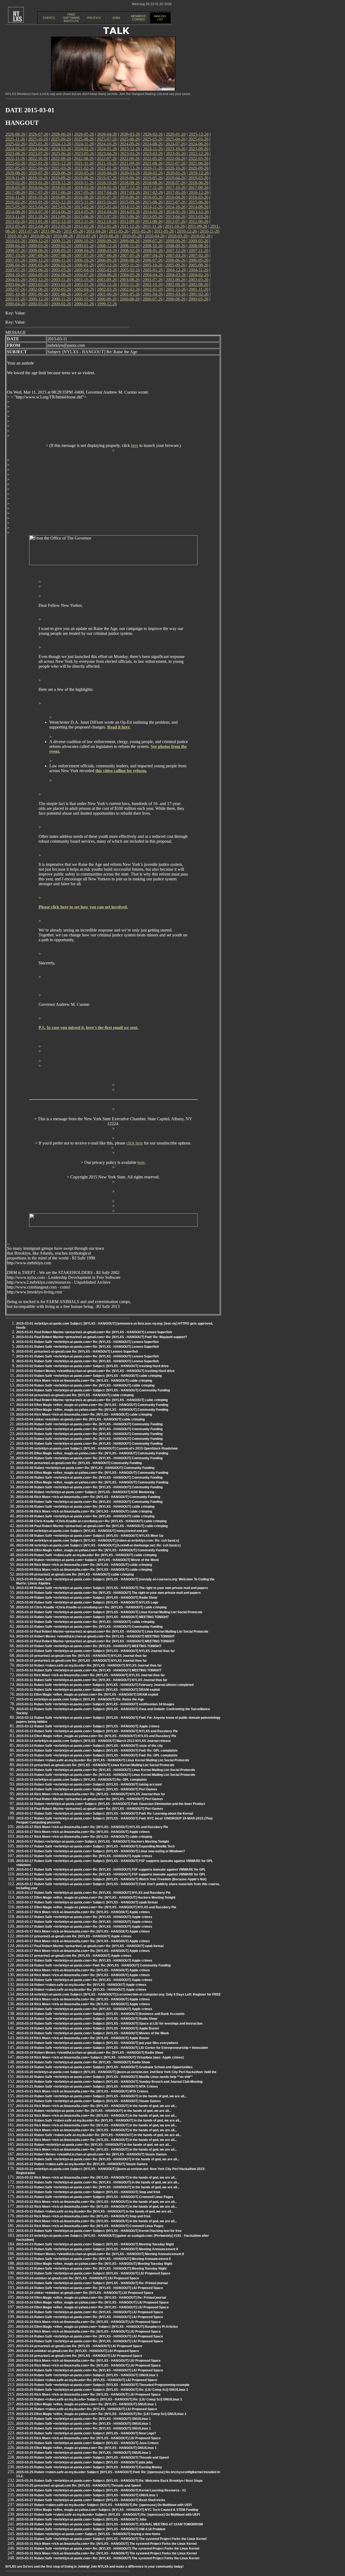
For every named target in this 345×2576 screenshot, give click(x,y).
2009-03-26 (38, 246)
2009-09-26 (107, 241)
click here (135, 1143)
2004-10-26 (15, 275)
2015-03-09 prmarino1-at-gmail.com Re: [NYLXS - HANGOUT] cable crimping (75, 1574)
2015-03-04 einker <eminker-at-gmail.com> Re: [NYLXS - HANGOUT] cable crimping (80, 1419)
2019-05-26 (153, 178)
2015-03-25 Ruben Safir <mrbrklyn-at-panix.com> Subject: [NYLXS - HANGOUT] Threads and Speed (92, 2458)
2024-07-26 (175, 144)
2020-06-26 (61, 173)
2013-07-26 (107, 217)
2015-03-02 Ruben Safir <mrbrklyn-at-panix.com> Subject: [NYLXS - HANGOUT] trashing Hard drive (92, 1366)
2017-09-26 (198, 188)
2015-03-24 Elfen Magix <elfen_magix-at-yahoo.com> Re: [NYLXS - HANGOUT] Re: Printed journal (91, 2298)
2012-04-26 (38, 226)
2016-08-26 (84, 197)
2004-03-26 (176, 275)
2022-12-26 (199, 154)
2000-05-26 (198, 299)
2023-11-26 (153, 149)
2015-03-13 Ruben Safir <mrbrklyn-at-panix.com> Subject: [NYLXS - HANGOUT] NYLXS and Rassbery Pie (97, 1731)
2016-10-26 (38, 197)
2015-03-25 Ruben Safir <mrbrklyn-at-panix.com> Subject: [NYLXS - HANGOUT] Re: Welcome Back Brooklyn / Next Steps (109, 2481)
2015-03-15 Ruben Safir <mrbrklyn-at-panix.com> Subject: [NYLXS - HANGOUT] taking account (89, 1784)
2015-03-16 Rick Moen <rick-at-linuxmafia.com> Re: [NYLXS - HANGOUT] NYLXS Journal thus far (91, 1794)
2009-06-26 (175, 241)
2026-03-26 (130, 134)
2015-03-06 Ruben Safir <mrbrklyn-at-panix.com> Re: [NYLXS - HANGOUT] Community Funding (89, 1478)
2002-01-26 (153, 289)
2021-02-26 (84, 168)
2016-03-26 (198, 197)
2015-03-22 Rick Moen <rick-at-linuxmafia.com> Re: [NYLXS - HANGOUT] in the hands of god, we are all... (96, 2106)
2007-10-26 (15, 255)
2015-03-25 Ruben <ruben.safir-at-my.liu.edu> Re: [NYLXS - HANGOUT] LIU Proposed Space (87, 2409)
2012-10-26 (107, 221)
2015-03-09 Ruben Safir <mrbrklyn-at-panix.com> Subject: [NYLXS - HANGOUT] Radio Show (87, 1598)
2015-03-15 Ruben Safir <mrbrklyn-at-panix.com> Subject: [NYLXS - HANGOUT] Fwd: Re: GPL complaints (97, 1751)
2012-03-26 (61, 226)
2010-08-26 (63, 236)
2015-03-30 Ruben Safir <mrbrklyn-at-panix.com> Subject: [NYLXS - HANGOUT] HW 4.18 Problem (91, 2529)
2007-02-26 (199, 255)
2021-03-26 (61, 168)
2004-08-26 (61, 275)
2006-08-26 (130, 260)
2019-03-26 (198, 178)
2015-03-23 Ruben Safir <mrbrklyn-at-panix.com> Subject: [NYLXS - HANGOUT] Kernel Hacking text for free (99, 2231)
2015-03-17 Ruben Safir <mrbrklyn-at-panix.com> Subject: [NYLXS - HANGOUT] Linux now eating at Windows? (101, 1851)
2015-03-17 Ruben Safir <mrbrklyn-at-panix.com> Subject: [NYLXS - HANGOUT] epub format (87, 1902)
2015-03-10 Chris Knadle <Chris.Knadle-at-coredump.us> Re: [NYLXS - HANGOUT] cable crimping (91, 1607)
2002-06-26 (38, 289)
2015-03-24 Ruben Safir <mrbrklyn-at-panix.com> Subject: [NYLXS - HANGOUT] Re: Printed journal (92, 2283)
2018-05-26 (15, 188)
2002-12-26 (107, 284)
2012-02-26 (84, 226)
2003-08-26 (130, 280)
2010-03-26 (178, 236)
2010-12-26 (187, 231)
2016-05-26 (153, 197)
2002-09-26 (175, 284)
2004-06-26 (107, 275)
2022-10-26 (38, 158)
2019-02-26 (15, 183)
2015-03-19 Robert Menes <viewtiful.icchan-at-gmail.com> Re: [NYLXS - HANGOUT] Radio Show (90, 2053)
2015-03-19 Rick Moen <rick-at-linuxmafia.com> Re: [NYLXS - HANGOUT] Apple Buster (83, 2038)
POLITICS (94, 18)
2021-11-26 (84, 163)
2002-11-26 (130, 284)
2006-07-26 (153, 260)
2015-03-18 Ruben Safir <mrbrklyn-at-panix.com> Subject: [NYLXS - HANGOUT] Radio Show (87, 2019)
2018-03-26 (61, 188)
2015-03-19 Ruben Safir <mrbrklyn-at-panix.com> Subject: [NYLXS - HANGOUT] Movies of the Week (93, 2033)
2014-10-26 (175, 207)
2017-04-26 (107, 192)
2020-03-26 (130, 173)
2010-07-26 (86, 236)
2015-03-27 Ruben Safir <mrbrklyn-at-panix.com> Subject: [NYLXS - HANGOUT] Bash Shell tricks (91, 2500)
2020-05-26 (84, 173)
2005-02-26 (130, 270)
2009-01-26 (84, 246)
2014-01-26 (176, 212)
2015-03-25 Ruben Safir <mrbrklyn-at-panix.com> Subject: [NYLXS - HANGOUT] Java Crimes (87, 2443)
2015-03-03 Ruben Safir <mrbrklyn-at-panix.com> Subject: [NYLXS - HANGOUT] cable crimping (89, 1376)
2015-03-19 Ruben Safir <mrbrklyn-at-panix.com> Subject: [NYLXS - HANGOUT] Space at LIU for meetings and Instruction (109, 2024)
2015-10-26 (107, 202)
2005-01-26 (153, 270)
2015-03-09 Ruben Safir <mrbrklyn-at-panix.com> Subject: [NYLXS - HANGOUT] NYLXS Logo (87, 1602)
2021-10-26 (107, 163)
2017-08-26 (15, 192)
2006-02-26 (61, 265)
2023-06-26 (61, 154)
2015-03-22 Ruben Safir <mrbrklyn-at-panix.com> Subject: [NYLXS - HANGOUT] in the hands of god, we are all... (101, 2096)
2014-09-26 (198, 207)
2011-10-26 (175, 226)
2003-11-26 (61, 280)
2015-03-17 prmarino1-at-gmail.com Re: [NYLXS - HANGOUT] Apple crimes (74, 1936)
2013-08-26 (84, 217)
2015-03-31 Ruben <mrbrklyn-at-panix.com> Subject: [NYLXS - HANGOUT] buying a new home (88, 2534)
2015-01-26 (107, 207)
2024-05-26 (15, 149)
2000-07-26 (153, 299)
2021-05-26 (15, 168)
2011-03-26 (119, 231)
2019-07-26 (107, 178)
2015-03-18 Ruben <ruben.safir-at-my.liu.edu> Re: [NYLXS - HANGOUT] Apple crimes (81, 1985)
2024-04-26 (38, 149)
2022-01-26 (38, 163)
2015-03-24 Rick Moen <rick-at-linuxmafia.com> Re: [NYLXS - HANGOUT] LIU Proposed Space (88, 2322)
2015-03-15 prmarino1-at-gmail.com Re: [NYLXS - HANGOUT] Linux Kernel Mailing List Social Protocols (95, 1765)
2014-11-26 (153, 207)
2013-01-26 (38, 221)
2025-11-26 (15, 139)
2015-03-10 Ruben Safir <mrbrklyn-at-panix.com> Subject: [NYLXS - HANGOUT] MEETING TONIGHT (92, 1617)
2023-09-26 (198, 149)
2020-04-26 (107, 173)
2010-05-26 (132, 236)
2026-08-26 (15, 134)
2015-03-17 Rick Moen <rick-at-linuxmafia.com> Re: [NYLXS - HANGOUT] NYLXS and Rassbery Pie (92, 1827)
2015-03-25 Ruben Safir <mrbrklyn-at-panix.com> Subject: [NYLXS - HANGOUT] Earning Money (89, 2467)
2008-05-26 (61, 251)
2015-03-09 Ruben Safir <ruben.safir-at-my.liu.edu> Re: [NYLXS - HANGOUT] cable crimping (86, 1555)
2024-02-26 (84, 149)
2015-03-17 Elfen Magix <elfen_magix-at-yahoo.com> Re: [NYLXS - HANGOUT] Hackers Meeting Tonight (96, 1898)
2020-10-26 (175, 168)
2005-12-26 (107, 265)
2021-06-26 (198, 163)
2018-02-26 (84, 188)
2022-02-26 (15, 163)
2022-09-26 (61, 158)
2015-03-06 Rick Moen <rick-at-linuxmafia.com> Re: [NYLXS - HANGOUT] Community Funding (88, 1497)
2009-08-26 (130, 241)
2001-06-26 (107, 294)
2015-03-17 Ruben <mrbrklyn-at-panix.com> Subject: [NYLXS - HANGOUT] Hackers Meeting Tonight (93, 1842)
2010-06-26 (109, 236)
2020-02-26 (153, 173)
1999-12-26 (107, 304)
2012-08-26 (153, 221)
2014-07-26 (38, 212)
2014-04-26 (107, 212)
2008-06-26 (38, 251)
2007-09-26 (38, 255)
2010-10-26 (17, 236)
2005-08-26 (198, 265)
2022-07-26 (107, 158)
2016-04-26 (175, 197)
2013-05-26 (153, 217)
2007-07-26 (84, 255)
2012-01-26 (107, 226)
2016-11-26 (15, 197)
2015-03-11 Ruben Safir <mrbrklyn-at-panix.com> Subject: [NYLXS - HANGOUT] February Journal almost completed (105, 1685)
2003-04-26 (15, 284)
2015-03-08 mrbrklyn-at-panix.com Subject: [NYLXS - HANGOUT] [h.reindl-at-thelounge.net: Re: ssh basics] (98, 1545)
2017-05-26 (84, 192)
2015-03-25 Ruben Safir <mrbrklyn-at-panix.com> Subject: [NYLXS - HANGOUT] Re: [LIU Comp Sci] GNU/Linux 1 (102, 2390)
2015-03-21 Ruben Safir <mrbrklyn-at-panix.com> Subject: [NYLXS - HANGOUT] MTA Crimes (87, 2087)
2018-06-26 (198, 183)
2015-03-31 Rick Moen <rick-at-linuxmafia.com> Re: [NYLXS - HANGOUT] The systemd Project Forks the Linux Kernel (106, 2544)
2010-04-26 (155, 236)
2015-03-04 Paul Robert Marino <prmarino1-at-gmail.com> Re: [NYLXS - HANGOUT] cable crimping (92, 1400)
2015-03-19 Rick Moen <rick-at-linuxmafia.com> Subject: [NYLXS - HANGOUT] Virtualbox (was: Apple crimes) (100, 2057)
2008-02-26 (130, 251)
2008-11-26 (130, 246)
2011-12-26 (130, 226)
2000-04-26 (15, 304)
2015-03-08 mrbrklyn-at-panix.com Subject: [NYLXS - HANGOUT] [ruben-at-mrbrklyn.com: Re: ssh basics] (98, 1541)
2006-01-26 (84, 265)
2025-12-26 (199, 134)
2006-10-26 (84, 260)
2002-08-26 (198, 284)
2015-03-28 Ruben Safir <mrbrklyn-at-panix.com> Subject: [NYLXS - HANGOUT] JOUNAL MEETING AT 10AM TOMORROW (110, 2524)
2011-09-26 (197, 226)
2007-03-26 (176, 255)
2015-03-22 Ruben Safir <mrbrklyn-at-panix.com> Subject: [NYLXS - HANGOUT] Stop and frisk (88, 2192)
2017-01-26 (176, 192)
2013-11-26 (15, 217)
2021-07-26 (175, 163)
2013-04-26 (175, 217)
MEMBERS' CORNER (139, 18)
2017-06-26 (61, 192)
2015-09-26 (130, 202)
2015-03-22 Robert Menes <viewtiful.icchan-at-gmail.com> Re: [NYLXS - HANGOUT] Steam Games (92, 2154)
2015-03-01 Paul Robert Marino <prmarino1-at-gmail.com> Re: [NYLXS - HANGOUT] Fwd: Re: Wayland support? (102, 1337)
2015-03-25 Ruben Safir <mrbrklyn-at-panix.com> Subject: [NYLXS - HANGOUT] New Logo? (86, 2433)
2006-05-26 (198, 260)
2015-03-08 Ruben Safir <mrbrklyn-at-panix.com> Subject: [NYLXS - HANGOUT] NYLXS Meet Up (90, 1536)
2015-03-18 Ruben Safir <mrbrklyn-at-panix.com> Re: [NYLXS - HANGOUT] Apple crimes (84, 1980)
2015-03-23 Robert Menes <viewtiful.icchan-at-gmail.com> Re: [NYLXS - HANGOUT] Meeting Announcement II (100, 2254)
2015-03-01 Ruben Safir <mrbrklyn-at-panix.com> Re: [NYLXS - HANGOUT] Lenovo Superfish (87, 1342)
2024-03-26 (61, 149)
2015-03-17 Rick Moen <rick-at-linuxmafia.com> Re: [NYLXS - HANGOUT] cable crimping (84, 1837)
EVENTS (49, 18)
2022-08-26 (84, 158)
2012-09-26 (130, 221)
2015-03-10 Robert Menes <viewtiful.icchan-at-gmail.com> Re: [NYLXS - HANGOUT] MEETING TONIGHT (95, 1636)
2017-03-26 (130, 192)
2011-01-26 (164, 231)
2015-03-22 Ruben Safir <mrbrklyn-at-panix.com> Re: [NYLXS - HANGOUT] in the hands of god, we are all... (98, 2159)
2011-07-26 (28, 231)
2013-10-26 (38, 217)
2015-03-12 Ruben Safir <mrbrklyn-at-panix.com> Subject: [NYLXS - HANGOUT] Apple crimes (88, 1726)
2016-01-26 (38, 202)
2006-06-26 (175, 260)
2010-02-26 (201, 236)
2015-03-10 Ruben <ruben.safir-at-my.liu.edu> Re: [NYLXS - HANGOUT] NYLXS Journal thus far (89, 1665)
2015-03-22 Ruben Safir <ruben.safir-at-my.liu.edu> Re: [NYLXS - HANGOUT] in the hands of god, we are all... (99, 2120)
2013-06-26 (130, 217)
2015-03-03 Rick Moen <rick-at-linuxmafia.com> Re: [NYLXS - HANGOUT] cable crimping (84, 1381)
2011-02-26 (141, 231)
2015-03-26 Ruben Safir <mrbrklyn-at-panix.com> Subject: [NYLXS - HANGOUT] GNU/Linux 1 (87, 2495)
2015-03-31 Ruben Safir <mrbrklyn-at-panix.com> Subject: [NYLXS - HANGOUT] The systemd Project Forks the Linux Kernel (111, 2539)
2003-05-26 (198, 280)
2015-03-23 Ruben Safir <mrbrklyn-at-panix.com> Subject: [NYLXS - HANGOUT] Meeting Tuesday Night (95, 2244)
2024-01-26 (107, 149)
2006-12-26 (38, 260)
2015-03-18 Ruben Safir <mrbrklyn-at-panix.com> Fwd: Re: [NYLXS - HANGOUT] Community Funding (93, 1965)
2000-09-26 (107, 299)
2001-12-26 (176, 289)
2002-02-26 (130, 289)
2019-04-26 (175, 178)
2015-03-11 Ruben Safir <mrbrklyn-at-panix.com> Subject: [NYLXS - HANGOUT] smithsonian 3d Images (95, 1704)
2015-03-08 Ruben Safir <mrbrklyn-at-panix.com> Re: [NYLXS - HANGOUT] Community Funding (89, 1502)
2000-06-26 (175, 299)
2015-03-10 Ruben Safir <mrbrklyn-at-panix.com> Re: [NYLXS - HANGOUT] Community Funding (89, 1627)
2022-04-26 (175, 158)
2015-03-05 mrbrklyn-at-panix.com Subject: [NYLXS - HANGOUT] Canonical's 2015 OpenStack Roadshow (97, 1448)
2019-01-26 (38, 183)
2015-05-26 (15, 207)
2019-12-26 (199, 173)
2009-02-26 (61, 246)
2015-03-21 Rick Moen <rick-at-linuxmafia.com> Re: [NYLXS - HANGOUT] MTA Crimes (82, 2091)
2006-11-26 (61, 260)
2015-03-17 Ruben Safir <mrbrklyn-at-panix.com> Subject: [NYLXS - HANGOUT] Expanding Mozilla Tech (95, 1846)
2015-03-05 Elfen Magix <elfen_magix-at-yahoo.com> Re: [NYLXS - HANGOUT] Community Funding (92, 1453)
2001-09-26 (38, 294)
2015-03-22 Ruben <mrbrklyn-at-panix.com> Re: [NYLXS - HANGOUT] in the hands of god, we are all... (94, 2111)
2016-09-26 (61, 197)
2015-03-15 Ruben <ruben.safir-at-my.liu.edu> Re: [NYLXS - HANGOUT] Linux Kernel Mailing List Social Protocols (103, 1760)
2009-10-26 (84, 241)
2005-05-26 (61, 270)
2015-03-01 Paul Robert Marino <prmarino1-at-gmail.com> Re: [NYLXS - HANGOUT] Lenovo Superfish (94, 1332)
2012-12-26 (61, 221)
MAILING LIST (160, 18)
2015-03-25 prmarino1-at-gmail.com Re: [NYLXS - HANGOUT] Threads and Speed (78, 2486)
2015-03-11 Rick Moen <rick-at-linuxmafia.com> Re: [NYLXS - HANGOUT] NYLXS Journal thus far (91, 1675)
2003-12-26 (38, 280)
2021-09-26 (130, 163)
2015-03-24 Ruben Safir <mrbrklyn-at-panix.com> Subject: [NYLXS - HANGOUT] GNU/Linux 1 (87, 2375)
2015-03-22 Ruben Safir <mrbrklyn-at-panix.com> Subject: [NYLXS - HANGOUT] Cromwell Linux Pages (95, 2197)
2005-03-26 (107, 270)
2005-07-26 (15, 270)
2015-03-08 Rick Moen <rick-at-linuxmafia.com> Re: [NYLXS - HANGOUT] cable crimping (84, 1511)
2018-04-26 (38, 188)
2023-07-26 (38, 154)
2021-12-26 (61, 163)
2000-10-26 (84, 299)
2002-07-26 (15, 289)
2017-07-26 (38, 192)
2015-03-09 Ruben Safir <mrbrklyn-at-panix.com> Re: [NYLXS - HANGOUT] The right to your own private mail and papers (108, 1593)
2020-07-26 (38, 173)
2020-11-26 (153, 168)
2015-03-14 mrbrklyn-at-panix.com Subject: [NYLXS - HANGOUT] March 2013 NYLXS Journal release (94, 1741)
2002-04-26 (84, 289)
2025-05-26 (153, 139)
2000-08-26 (130, 299)
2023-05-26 (84, 154)
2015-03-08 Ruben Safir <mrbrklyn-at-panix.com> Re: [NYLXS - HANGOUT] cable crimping (85, 1507)
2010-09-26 (40, 236)
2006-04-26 (15, 265)
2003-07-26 (153, 280)
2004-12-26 (176, 270)
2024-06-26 (198, 144)
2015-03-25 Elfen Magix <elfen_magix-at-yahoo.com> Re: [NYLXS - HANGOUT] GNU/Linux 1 (86, 2404)
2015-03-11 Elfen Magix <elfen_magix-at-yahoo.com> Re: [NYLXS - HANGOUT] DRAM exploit (87, 1695)
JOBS (116, 18)
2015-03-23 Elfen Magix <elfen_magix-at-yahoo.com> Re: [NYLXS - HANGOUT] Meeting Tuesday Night (94, 2264)
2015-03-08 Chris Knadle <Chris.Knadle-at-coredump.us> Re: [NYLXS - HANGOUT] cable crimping (91, 1521)
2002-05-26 (61, 289)
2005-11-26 (130, 265)
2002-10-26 (153, 284)
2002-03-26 (107, 289)
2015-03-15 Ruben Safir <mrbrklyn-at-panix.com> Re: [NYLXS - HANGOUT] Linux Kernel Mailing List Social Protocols (106, 1770)
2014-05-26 (84, 212)
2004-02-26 (199, 275)
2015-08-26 (153, 202)
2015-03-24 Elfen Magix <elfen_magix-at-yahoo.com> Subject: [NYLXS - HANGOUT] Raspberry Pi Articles (97, 2327)
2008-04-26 (84, 251)
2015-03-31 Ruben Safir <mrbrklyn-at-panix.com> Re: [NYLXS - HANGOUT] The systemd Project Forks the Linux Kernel (108, 2549)
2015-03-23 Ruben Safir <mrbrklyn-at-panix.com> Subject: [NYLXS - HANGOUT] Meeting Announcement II (97, 2249)
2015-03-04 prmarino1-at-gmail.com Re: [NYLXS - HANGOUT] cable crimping (75, 1395)
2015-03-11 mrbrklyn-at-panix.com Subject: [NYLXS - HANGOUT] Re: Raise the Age (80, 1699)
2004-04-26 (153, 275)
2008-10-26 (153, 246)
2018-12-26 (61, 183)
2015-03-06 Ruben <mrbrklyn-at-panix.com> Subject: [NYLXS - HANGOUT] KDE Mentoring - (86, 1492)
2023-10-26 (175, 149)
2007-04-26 (153, 255)
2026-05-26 (84, 134)
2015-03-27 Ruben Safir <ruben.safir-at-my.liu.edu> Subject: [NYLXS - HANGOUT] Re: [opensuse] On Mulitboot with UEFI (108, 2515)
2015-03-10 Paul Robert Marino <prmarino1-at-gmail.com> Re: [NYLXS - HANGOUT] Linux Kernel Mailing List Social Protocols (112, 1632)
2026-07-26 (38, 134)
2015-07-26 (175, 202)
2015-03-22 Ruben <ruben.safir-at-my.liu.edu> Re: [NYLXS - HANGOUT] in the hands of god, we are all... (95, 2211)
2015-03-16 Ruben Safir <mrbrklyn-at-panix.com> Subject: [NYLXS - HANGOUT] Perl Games (87, 1789)
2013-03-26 (198, 217)
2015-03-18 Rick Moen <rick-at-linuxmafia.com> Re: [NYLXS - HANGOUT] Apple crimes (83, 1970)
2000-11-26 (61, 299)
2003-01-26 (84, 284)
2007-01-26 (15, 260)
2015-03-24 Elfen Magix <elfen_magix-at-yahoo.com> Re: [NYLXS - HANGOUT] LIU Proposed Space (92, 2302)
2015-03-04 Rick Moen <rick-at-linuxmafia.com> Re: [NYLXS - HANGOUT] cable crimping (84, 1415)
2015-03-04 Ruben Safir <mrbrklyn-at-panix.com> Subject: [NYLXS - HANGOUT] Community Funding (93, 1390)
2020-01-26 (176, 173)
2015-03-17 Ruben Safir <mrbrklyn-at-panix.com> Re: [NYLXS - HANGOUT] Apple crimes (84, 1856)
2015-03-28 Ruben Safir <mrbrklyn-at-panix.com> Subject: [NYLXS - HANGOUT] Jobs (81, 2519)
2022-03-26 (198, 158)
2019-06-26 (130, 178)
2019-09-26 (61, 178)
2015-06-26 (198, 202)
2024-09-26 (130, 144)
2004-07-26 (84, 275)
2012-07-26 (175, 221)
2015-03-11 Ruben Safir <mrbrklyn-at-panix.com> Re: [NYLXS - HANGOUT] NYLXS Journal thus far (92, 1680)
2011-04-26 (96, 231)
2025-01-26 (38, 144)
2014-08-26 (15, 212)
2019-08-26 (84, 178)
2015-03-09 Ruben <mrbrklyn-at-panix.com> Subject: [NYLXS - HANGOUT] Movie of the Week (88, 1560)
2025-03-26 (198, 139)
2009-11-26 (61, 241)
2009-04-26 (15, 246)
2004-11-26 (199, 270)
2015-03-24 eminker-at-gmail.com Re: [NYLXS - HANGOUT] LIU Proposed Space (78, 2278)
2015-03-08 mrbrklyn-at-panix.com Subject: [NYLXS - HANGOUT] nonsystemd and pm (82, 1531)
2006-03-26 (38, 265)
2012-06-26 (198, 221)
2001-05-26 (130, 294)
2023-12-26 (130, 149)
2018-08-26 (153, 183)
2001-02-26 (199, 294)
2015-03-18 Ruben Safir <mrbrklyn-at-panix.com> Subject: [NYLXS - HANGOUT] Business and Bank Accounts (100, 2014)
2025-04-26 (175, 139)
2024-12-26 (61, 144)
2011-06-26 (51, 231)
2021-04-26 (38, 168)
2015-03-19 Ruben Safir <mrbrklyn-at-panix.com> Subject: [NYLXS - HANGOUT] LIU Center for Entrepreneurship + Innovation (112, 2048)
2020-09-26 (198, 168)
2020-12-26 (130, 168)
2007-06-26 (107, 255)
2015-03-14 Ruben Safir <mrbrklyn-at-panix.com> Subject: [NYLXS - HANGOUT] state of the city (89, 1746)
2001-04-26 (153, 294)
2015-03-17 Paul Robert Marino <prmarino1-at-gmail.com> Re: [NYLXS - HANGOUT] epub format (90, 1946)
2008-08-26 (198, 246)
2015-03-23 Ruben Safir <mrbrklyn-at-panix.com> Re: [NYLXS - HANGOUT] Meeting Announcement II (93, 2259)
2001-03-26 (176, 294)
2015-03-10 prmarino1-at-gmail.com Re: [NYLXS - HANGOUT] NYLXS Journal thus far (82, 1656)
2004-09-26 (38, 275)
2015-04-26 (38, 207)
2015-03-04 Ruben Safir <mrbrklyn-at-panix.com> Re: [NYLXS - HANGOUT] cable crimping (85, 1385)
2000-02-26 (61, 304)
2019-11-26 (15, 178)
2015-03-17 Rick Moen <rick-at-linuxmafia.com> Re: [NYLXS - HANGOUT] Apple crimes (83, 1832)
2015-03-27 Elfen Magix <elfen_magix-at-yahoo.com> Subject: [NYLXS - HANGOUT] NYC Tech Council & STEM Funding (107, 2510)
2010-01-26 (15, 241)
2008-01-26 (153, 251)
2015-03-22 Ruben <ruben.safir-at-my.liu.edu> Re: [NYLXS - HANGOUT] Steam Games (82, 2164)
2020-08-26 (15, 173)
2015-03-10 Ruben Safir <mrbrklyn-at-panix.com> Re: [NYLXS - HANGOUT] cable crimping (85, 1622)
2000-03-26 (38, 304)
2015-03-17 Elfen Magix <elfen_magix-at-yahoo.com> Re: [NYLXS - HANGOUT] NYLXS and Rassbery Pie (96, 1907)
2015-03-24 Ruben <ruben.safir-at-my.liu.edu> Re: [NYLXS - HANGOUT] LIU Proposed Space (87, 2380)
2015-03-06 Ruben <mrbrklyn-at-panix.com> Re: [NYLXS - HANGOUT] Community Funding (85, 1468)
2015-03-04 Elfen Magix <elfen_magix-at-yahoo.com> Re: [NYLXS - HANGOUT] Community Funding (92, 1405)
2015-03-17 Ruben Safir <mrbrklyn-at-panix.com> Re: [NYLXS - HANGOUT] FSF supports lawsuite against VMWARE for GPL (111, 1870)
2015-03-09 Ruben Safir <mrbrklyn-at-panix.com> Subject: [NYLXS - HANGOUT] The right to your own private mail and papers (112, 1588)
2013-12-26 (199, 212)
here (135, 445)
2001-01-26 (15, 299)
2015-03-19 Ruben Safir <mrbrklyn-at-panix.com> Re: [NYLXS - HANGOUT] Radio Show (83, 2062)
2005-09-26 (175, 265)
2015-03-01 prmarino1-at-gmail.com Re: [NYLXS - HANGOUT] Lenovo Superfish (77, 1352)
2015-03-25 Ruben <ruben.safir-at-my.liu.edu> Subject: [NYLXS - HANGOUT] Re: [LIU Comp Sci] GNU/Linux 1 (99, 2399)
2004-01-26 (15, 280)
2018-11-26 (84, 183)
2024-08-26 (153, 144)
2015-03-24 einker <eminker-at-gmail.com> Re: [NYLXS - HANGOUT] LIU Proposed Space (85, 2293)
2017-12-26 (130, 188)
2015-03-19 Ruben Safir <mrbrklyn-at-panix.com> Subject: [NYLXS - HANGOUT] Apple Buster (88, 2028)
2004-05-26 (130, 275)
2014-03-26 (130, 212)
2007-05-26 (130, 255)
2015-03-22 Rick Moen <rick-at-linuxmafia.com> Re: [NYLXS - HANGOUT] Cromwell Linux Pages (90, 2226)
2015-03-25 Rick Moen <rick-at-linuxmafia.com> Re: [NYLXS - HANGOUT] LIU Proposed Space (88, 2395)
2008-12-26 (107, 246)
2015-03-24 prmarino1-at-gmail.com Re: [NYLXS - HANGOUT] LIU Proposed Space (79, 2346)
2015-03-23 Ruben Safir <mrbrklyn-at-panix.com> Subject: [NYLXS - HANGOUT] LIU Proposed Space (93, 2273)
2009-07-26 (153, 241)
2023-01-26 (176, 154)
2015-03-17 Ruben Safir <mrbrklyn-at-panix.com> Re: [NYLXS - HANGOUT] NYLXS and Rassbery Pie (93, 1893)
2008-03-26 (107, 251)
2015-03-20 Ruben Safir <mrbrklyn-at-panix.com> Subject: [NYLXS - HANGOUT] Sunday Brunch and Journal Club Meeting (109, 2082)
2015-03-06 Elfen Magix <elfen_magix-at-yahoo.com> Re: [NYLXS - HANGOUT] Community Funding (92, 1473)
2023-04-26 (107, 154)
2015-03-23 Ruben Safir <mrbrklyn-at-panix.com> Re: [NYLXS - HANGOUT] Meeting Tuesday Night (91, 2269)
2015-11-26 (84, 202)
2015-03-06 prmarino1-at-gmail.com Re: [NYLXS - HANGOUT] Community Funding (79, 1463)
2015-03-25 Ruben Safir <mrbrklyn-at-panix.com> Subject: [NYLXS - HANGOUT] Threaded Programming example (103, 2385)
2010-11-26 (210, 231)
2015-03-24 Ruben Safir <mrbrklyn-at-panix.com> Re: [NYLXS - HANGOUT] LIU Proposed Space (90, 2288)
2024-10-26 (107, 144)
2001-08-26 (61, 294)
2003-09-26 (107, 280)
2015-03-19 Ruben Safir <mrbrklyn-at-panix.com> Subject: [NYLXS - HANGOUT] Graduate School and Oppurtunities (104, 2067)
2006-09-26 (107, 260)
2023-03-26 (130, 154)
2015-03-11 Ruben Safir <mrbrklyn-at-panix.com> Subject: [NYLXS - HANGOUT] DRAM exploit (88, 1690)
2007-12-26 (176, 251)
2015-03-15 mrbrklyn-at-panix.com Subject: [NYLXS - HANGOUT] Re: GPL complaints (82, 1780)
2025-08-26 (84, 139)
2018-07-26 (175, 183)
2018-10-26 (107, 183)
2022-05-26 (153, 158)
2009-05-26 (198, 241)
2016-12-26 (199, 192)
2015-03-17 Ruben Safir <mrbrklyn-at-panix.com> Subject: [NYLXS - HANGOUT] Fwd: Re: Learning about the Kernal (105, 1814)
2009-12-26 (38, 241)
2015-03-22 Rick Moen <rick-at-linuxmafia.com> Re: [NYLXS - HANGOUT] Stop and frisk (83, 2216)
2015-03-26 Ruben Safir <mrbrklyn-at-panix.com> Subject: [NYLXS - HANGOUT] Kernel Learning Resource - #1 (101, 2490)
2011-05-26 (73, 231)
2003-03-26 (38, 284)
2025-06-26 (130, 139)
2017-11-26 (153, 188)
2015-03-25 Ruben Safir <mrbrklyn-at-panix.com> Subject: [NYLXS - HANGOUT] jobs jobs (84, 2462)
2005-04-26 (84, 270)
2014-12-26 (130, 207)
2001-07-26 (84, 294)
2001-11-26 (199, 289)
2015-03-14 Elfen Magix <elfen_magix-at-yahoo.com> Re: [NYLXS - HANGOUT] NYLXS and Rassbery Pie (96, 1736)
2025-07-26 (107, 139)
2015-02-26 (84, 207)
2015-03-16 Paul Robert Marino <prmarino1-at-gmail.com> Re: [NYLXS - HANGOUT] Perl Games (90, 1799)
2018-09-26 (130, 183)
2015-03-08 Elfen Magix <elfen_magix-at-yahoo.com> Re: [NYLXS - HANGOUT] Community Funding (92, 1550)
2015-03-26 (61, 207)
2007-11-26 (199, 251)
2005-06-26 (38, 270)
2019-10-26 (38, 178)
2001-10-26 (15, 294)
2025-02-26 (15, 144)
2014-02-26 (153, 212)
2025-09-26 (61, 139)
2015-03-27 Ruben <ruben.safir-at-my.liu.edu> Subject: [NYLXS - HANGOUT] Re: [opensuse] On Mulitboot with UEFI (104, 2505)
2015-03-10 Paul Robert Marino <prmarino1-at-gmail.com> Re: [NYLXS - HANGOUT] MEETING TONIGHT (95, 1641)
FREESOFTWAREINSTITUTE (71, 18)
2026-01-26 (176, 134)
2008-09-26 (175, 246)
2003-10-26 (84, 280)
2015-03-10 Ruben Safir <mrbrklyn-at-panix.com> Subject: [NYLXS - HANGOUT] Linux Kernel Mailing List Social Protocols (109, 1612)
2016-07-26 (107, 197)
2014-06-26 (61, 212)
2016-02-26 (15, 202)
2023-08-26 (15, 154)
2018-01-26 (107, 188)
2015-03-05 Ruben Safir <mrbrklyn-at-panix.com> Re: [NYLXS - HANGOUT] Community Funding (89, 1424)
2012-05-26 (15, 226)
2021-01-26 (107, 168)
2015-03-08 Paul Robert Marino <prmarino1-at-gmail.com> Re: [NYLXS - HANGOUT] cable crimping (92, 1526)
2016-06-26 (130, 197)
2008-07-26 (15, 251)
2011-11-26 (152, 226)
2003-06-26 (175, 280)
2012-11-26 (84, 221)
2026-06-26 (61, 134)
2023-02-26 (153, 154)
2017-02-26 (153, 192)
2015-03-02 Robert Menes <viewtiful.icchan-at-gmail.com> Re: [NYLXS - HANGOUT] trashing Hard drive (95, 1371)
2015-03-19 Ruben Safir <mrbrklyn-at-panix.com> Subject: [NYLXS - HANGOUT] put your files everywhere (97, 2043)
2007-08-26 (61, 255)
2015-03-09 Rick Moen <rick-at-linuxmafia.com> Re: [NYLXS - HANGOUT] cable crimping (84, 1565)
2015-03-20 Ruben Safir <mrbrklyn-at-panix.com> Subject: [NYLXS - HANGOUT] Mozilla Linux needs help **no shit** (104, 2077)
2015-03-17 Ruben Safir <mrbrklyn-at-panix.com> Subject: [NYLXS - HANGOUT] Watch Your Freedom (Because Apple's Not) (111, 1879)
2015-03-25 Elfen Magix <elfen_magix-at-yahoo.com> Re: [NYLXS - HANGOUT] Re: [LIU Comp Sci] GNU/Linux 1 (101, 2414)
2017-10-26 (175, 188)
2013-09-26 (61, 217)
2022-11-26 (15, 158)
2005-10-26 (153, 265)
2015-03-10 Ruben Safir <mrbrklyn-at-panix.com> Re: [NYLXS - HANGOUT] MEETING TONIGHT (89, 1646)
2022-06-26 (130, 158)
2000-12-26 (38, 299)
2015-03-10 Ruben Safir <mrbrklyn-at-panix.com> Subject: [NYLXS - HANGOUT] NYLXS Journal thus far (96, 1651)
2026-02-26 (153, 134)
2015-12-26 (61, 202)
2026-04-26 (107, 134)
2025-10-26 (38, 139)
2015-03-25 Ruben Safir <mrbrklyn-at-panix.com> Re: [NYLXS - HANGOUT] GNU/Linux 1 (84, 2419)
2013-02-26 (15, 221)
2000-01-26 (84, 304)
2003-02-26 (61, 284)
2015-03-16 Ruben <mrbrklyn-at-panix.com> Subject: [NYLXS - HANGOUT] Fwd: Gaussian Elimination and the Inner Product (111, 1804)
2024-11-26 (84, 144)
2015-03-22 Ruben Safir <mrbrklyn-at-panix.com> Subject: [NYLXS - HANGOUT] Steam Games (89, 2101)
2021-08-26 (153, 163)
